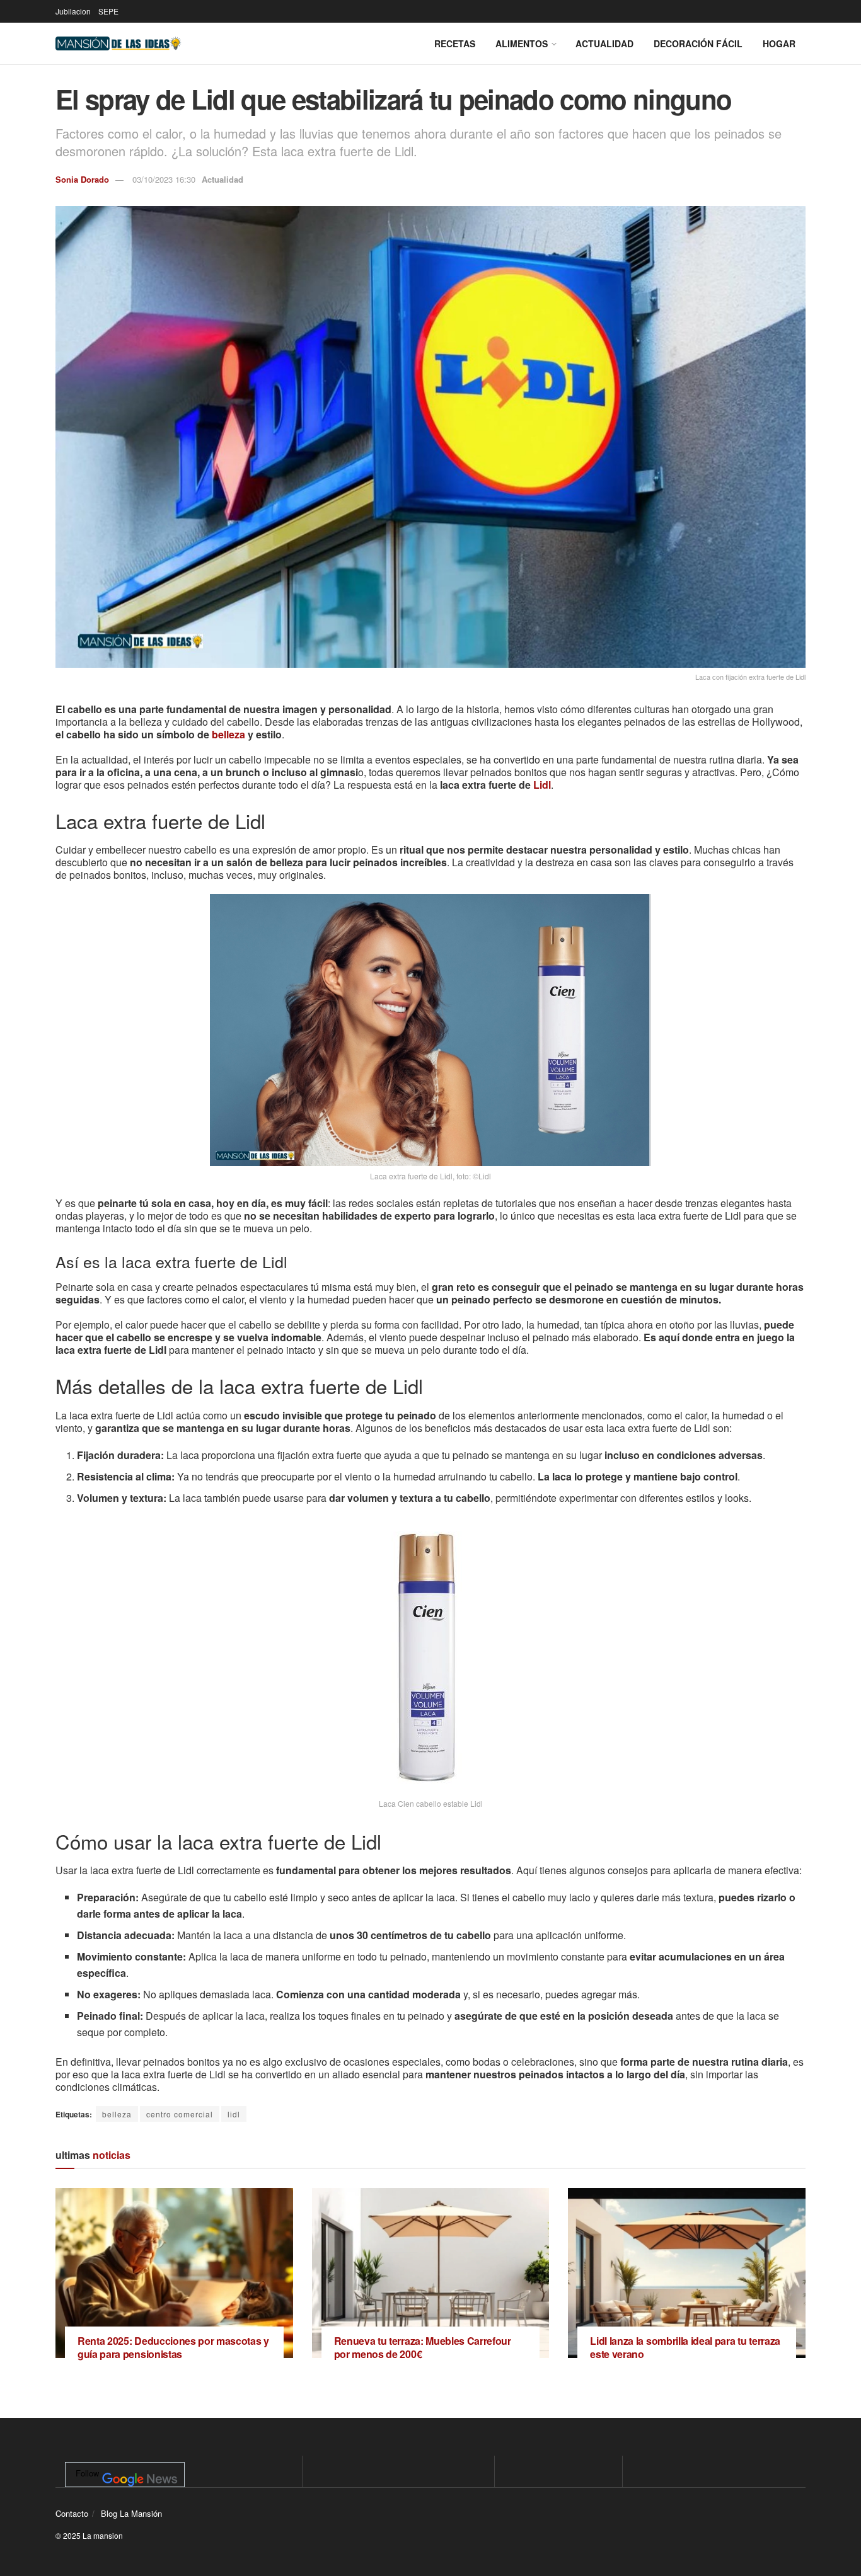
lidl (234, 2114)
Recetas (455, 43)
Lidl (542, 785)
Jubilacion (73, 11)
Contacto (72, 2513)
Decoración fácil (698, 43)
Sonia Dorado (82, 179)
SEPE (108, 11)
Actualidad (604, 43)
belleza (228, 734)
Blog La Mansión (131, 2513)
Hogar (779, 43)
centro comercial (180, 2114)
